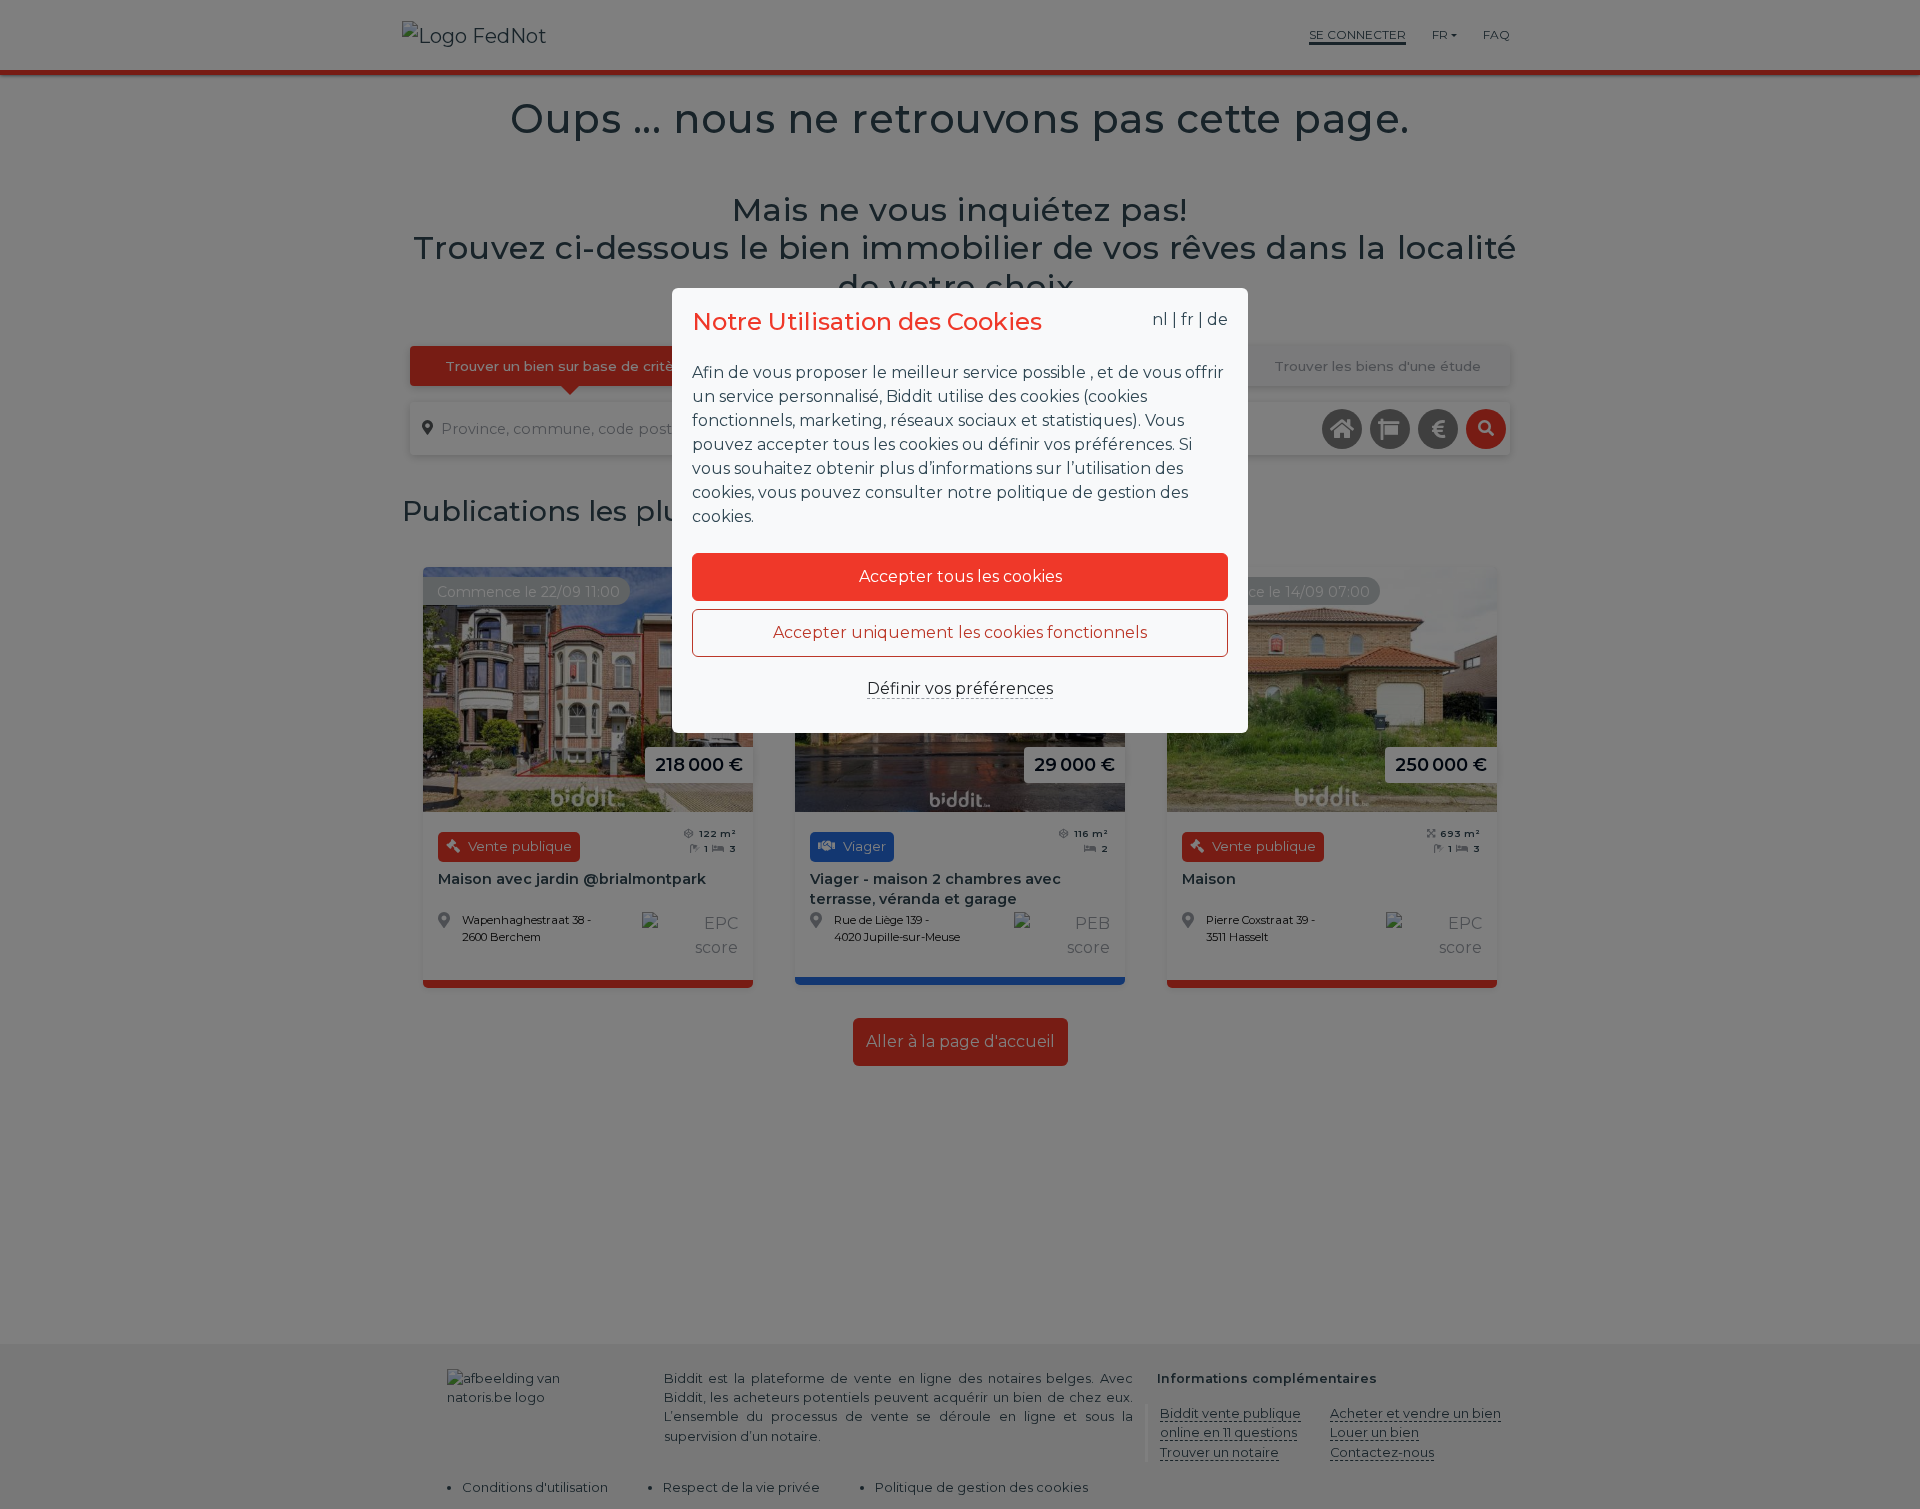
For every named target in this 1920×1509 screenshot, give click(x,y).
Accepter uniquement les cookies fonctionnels (960, 632)
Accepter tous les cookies (960, 576)
